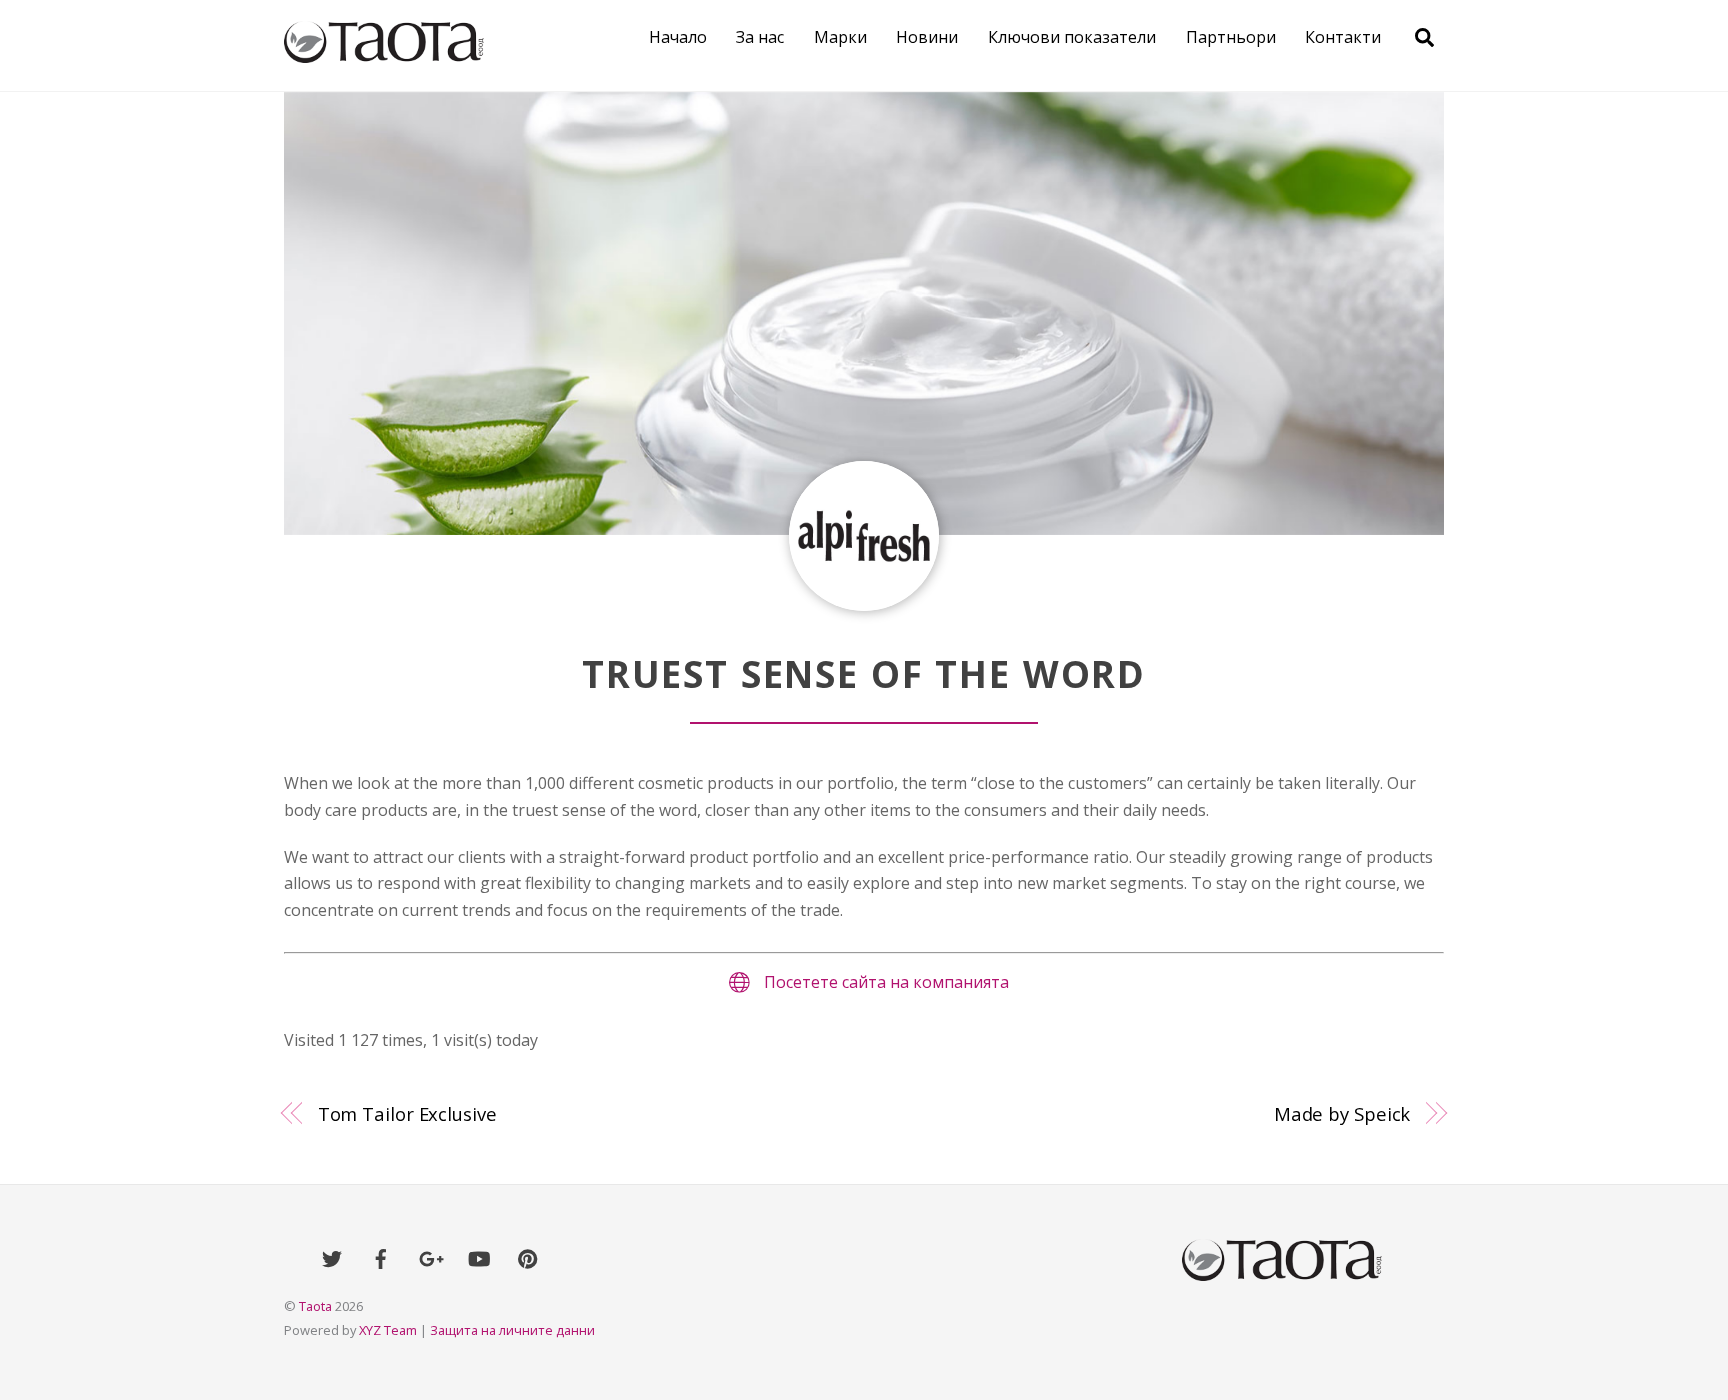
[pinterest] (528, 1257)
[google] (430, 1257)
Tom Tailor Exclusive (407, 1113)
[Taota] (384, 52)
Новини (927, 37)
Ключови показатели (1072, 37)
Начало (678, 37)
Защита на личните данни (512, 1330)
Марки (840, 37)
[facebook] (381, 1257)
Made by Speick (1342, 1113)
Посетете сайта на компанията (886, 982)
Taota (315, 1306)
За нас (760, 37)
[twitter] (332, 1257)
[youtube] (479, 1257)
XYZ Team (388, 1330)
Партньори (1231, 37)
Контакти (1343, 37)
